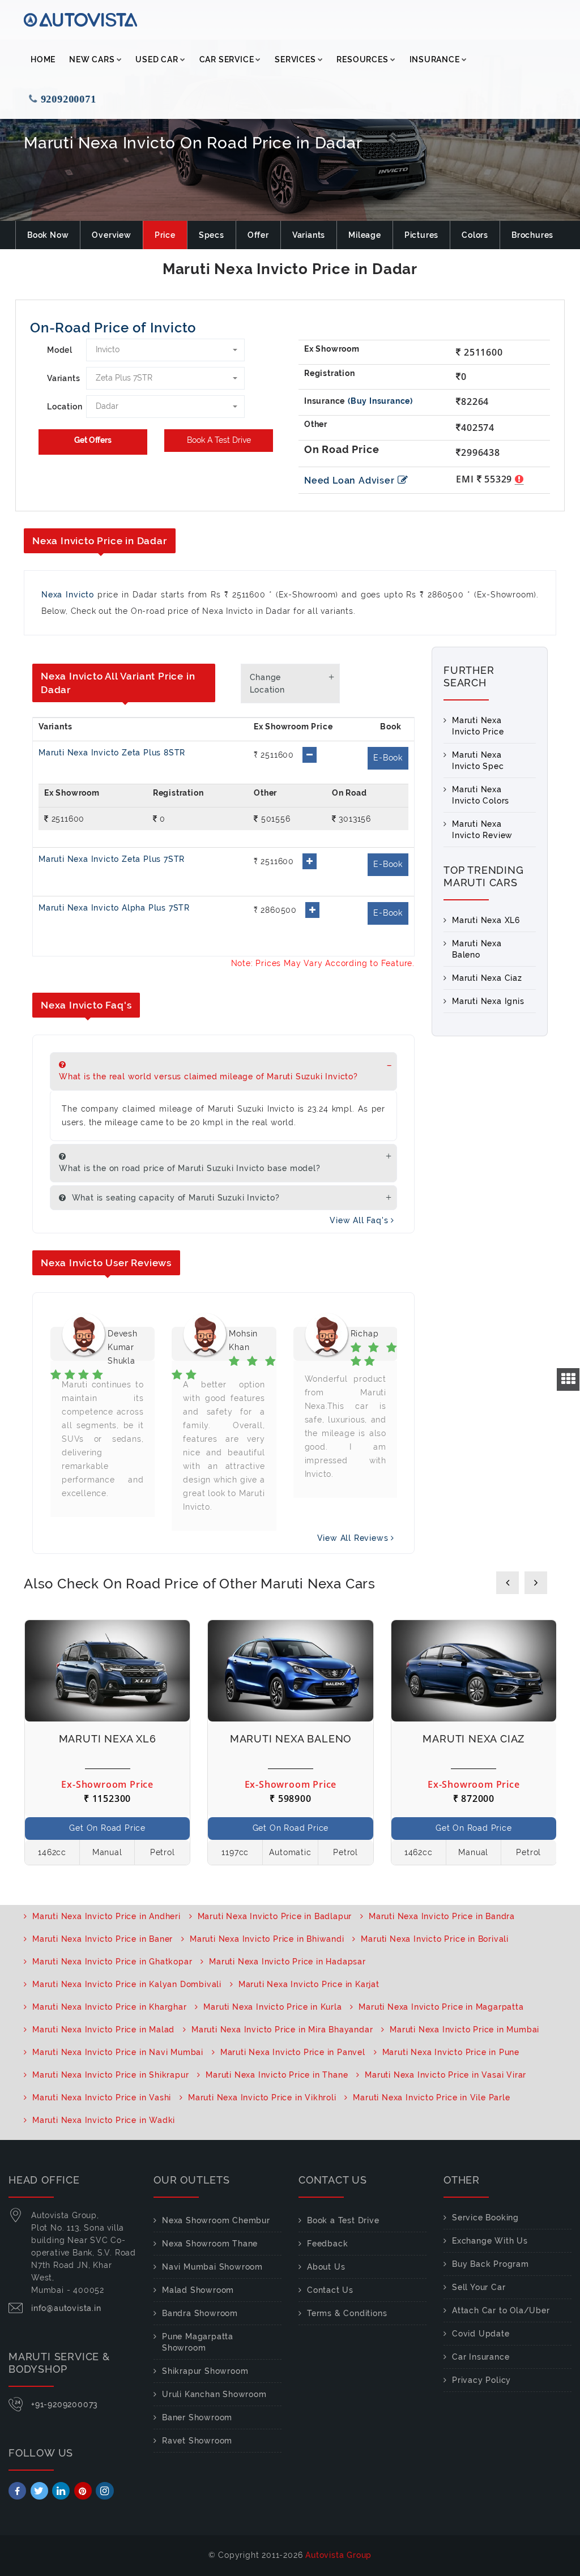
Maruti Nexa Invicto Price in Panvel (293, 2052)
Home (43, 59)
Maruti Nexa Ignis (488, 1001)
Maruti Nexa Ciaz (487, 978)
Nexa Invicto (68, 595)
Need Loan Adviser (349, 480)
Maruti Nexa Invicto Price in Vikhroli (262, 2097)
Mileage (365, 235)
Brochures (532, 235)
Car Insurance (481, 2357)
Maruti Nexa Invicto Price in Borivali (435, 1939)
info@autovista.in (66, 2308)
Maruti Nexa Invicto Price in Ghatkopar (112, 1962)
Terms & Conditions (347, 2313)
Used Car (157, 59)
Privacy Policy (481, 2380)
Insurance (435, 59)
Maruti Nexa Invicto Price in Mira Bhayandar (282, 2030)
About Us (326, 2267)
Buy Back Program (491, 2264)
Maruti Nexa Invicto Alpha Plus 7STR (114, 908)
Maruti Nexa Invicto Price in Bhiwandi (267, 1939)
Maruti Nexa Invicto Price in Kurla (272, 2007)
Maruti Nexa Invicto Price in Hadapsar (287, 1962)
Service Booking (485, 2218)
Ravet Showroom (197, 2441)
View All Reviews (354, 1538)
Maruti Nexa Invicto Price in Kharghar (110, 2007)
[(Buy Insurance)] (380, 401)
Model (60, 350)
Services (295, 59)
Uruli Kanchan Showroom (214, 2394)
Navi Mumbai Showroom (212, 2267)
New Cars (92, 59)
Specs (212, 235)
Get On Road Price (107, 1828)
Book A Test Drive (219, 440)
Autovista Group (338, 2555)
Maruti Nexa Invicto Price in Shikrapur (110, 2075)
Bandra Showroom (200, 2313)
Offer (258, 235)
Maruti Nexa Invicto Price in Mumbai (464, 2030)
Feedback (327, 2244)
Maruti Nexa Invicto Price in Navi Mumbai (118, 2052)
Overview (111, 235)
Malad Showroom (198, 2290)
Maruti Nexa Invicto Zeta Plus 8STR (112, 753)
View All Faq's (360, 1220)
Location (62, 407)
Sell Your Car (479, 2287)
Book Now (48, 235)
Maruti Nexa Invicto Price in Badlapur (275, 1916)
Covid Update (481, 2334)
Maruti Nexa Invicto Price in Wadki (104, 2120)
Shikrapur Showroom (205, 2371)
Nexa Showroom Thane (210, 2244)
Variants (309, 235)
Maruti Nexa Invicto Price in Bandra (442, 1916)
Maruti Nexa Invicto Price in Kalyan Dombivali (127, 1984)
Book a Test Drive (343, 2220)
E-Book (388, 758)
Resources (362, 59)
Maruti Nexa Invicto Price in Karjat (309, 1984)
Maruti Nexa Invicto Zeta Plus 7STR (112, 859)
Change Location (267, 683)
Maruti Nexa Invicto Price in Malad (103, 2030)
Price (165, 235)
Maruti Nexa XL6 (486, 920)
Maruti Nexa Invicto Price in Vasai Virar (445, 2075)
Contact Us (330, 2290)
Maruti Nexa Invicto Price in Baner (103, 1939)
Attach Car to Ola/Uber (501, 2310)
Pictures (421, 235)
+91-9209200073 (65, 2404)
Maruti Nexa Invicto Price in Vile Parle (431, 2097)
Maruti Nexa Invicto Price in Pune (451, 2052)
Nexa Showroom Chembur (216, 2220)
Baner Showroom (197, 2417)
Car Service (227, 59)
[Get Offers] (93, 442)
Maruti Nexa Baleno (291, 1739)
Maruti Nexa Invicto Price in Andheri (106, 1916)
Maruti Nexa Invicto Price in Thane (277, 2075)
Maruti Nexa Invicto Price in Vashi (102, 2097)
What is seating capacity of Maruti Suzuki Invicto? (174, 1198)
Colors (475, 235)
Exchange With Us (490, 2241)
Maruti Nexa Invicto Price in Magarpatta (441, 2007)
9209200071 (74, 99)
